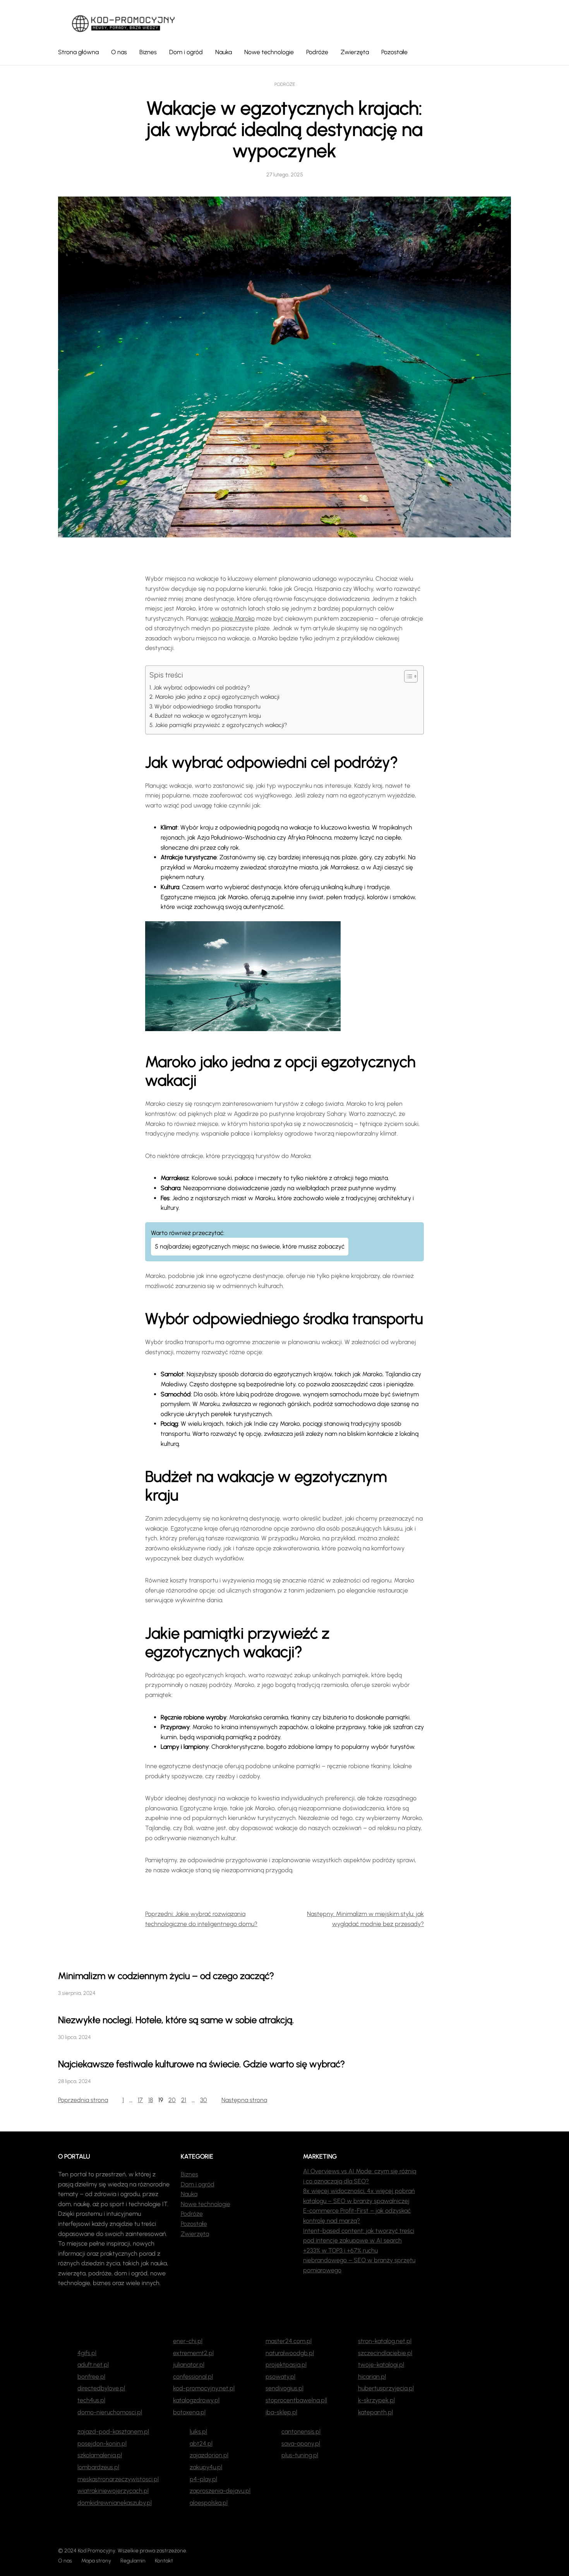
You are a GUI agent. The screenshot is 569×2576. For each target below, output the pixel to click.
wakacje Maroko (232, 618)
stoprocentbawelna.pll (296, 2400)
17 (140, 2100)
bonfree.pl (91, 2377)
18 (151, 2100)
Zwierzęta (195, 2234)
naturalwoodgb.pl (290, 2353)
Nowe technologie (206, 2204)
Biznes (189, 2174)
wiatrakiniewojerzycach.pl (113, 2491)
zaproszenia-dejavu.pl (220, 2491)
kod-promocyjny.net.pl (204, 2388)
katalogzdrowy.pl (196, 2400)
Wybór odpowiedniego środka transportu (207, 706)
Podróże (285, 84)
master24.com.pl (289, 2341)
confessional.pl (193, 2377)
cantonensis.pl (301, 2431)
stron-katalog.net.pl (385, 2341)
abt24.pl (201, 2443)
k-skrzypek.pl (376, 2400)
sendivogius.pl (284, 2388)
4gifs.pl (87, 2353)
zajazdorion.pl (209, 2455)
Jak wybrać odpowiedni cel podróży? (202, 688)
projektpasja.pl (286, 2365)
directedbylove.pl (101, 2388)
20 (172, 2100)
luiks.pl (198, 2431)
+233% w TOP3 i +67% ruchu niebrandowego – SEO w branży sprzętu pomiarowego (359, 2260)
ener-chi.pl (188, 2341)
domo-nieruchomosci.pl (110, 2412)
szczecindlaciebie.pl (385, 2353)
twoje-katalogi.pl (381, 2365)
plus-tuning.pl (300, 2455)
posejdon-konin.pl (102, 2443)
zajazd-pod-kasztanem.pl (113, 2431)
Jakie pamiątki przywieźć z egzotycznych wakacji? (221, 725)
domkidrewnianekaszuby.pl (115, 2503)
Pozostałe (194, 2224)
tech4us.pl (91, 2400)
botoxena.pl (189, 2412)
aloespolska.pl (209, 2503)
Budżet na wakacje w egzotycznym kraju (208, 716)
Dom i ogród (198, 2184)
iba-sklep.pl (281, 2412)
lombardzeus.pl (98, 2467)
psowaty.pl (280, 2377)
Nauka (189, 2194)
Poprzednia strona (83, 2100)
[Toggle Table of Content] (407, 676)
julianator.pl (189, 2365)
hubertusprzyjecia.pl (386, 2388)
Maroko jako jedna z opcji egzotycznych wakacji (217, 697)
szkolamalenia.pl (100, 2455)
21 (184, 2100)
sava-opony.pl (301, 2443)
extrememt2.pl (193, 2353)
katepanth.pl (375, 2412)
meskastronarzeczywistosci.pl (118, 2479)
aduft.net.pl (93, 2365)
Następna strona (244, 2100)
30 (204, 2100)
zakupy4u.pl (206, 2467)
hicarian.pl (372, 2377)
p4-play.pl (203, 2479)
